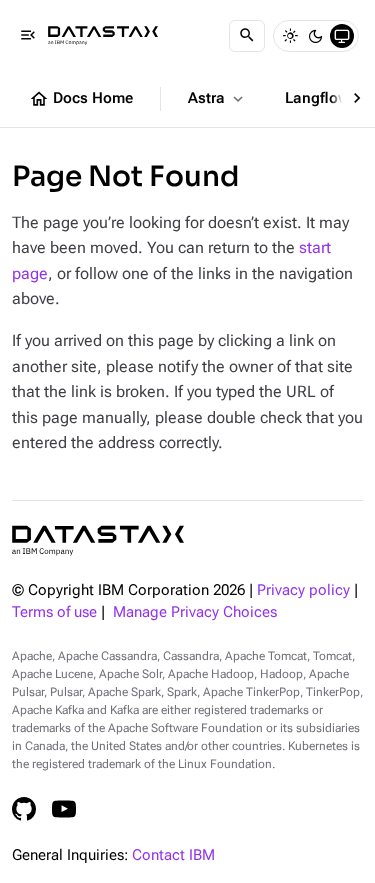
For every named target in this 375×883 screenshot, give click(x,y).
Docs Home (81, 99)
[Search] (247, 36)
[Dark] (316, 36)
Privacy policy (303, 590)
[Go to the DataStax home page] (98, 540)
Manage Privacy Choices (195, 612)
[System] (342, 36)
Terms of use (54, 612)
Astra (217, 99)
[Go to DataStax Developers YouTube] (64, 809)
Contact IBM (173, 855)
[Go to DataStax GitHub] (24, 809)
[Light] (290, 36)
